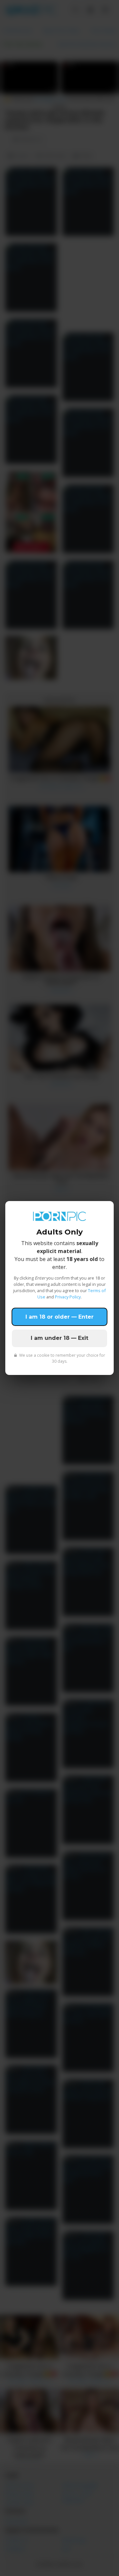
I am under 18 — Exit (59, 1338)
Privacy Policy (68, 1297)
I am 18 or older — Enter (59, 1317)
